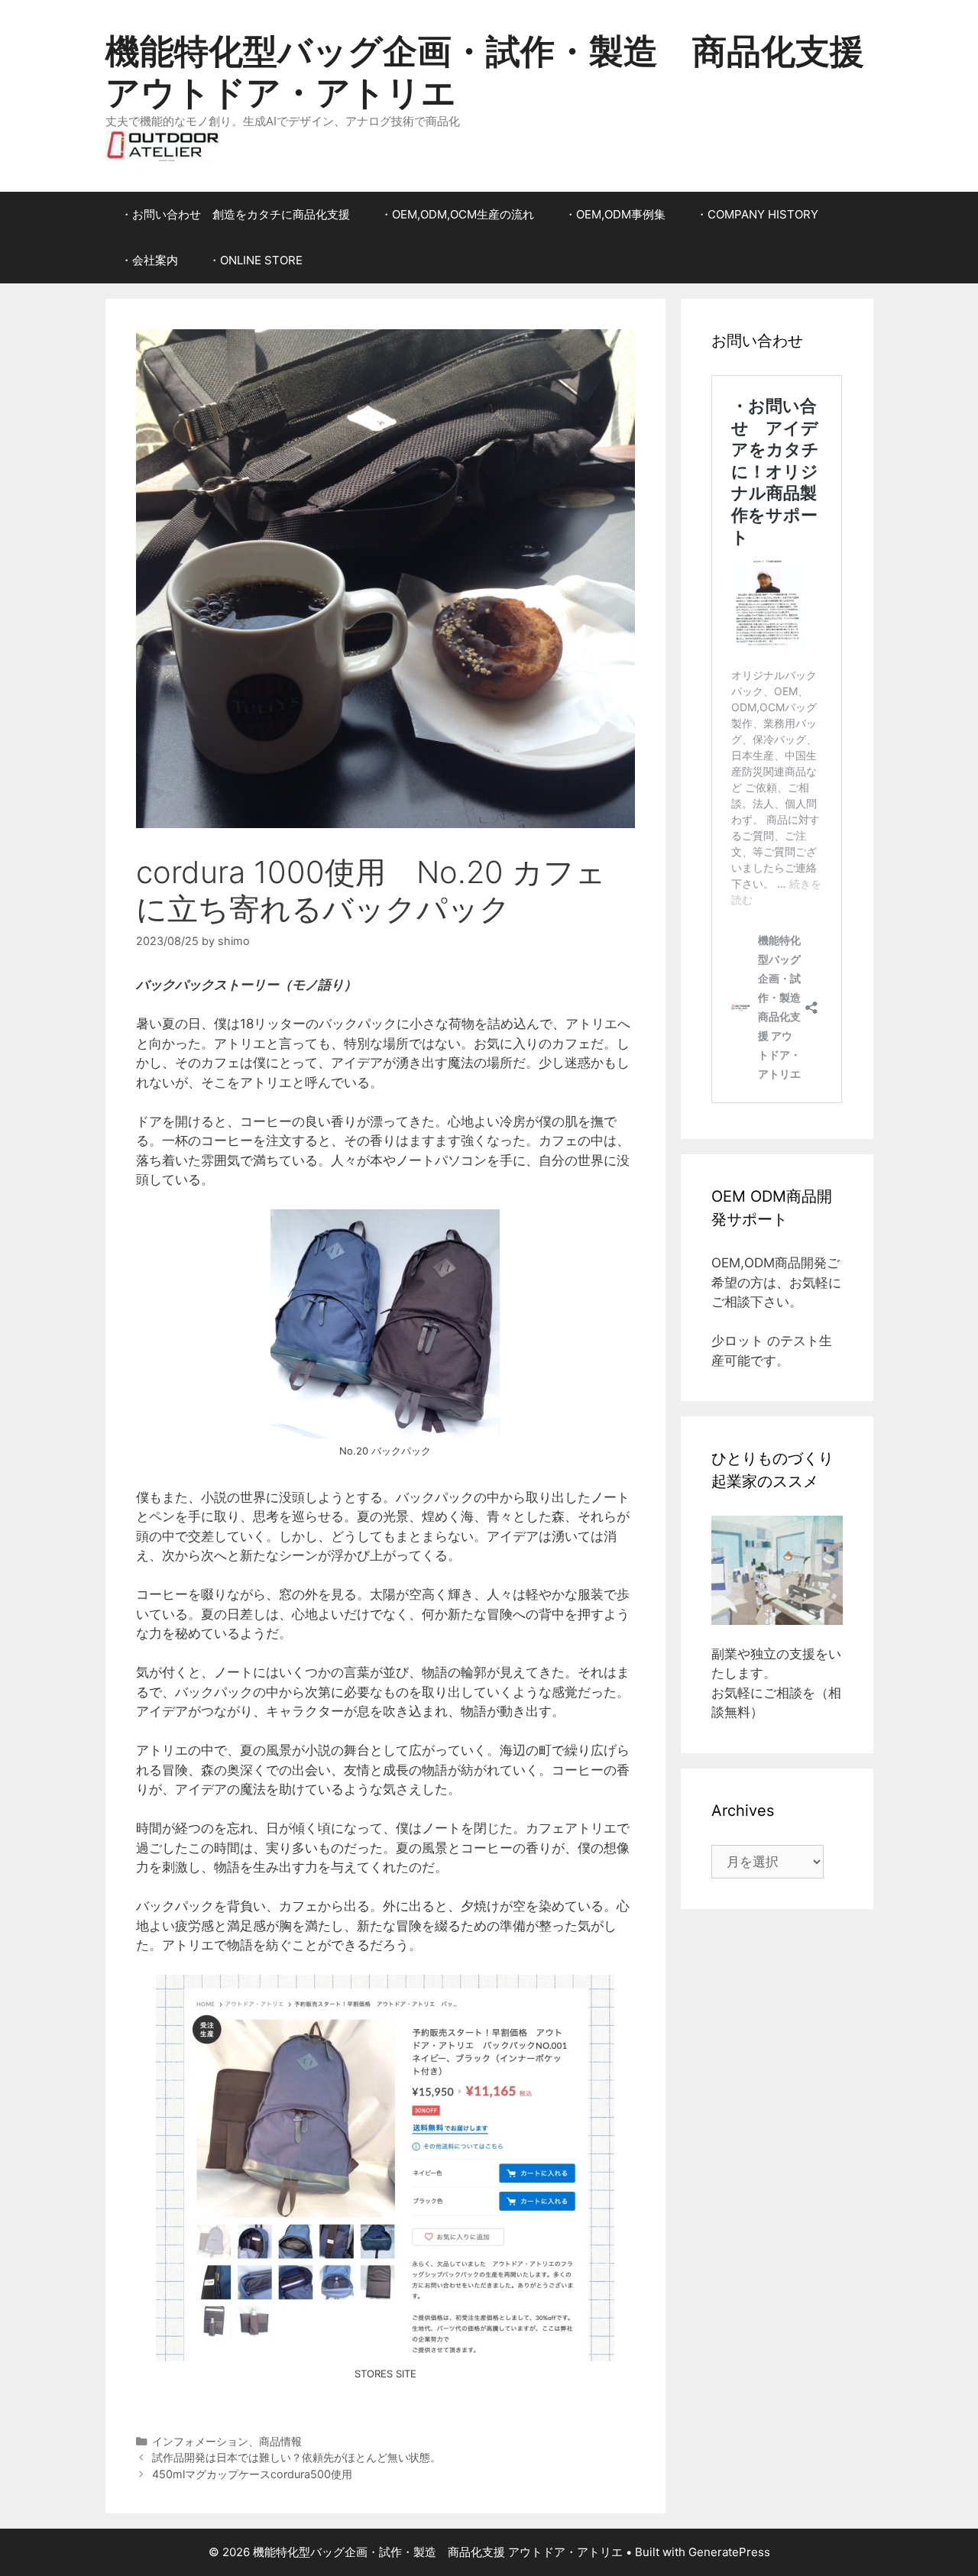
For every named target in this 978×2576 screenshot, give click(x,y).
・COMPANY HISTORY (757, 214)
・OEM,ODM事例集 (615, 214)
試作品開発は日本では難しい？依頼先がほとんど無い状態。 (296, 2457)
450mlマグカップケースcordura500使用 (252, 2474)
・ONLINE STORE (256, 260)
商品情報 (280, 2441)
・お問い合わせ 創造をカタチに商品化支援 (235, 214)
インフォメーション (200, 2441)
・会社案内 (149, 260)
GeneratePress (729, 2552)
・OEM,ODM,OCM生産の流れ (457, 214)
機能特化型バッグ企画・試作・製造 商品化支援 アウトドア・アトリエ (485, 71)
